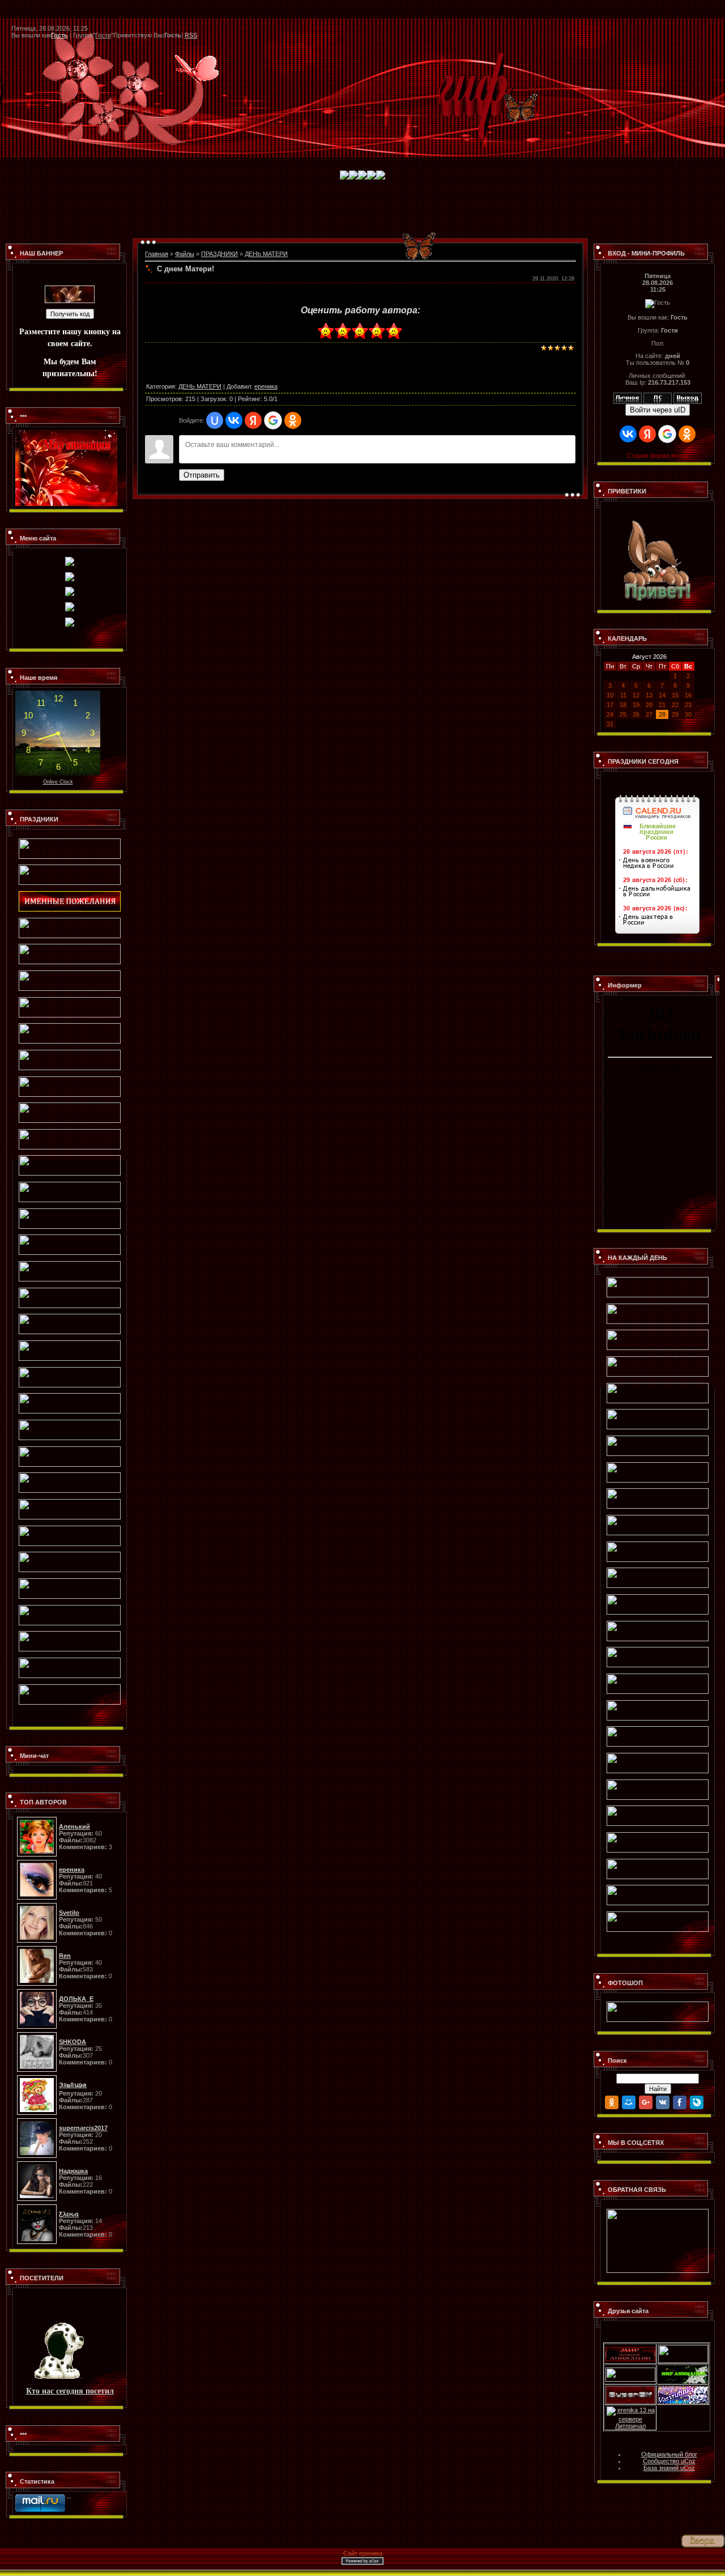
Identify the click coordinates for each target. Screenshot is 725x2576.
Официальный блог (669, 2454)
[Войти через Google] (273, 420)
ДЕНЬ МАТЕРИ (266, 254)
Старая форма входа (658, 455)
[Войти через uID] (215, 420)
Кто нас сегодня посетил (70, 2390)
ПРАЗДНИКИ (219, 254)
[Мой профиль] (628, 396)
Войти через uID (658, 410)
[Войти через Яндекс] (253, 420)
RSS (191, 35)
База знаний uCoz (669, 2468)
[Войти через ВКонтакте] (234, 420)
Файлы (185, 254)
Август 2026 (649, 657)
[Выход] (688, 396)
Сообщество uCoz (669, 2461)
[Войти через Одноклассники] (293, 420)
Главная (157, 254)
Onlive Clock (58, 782)
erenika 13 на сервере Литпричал (635, 2418)
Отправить (202, 475)
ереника (266, 386)
